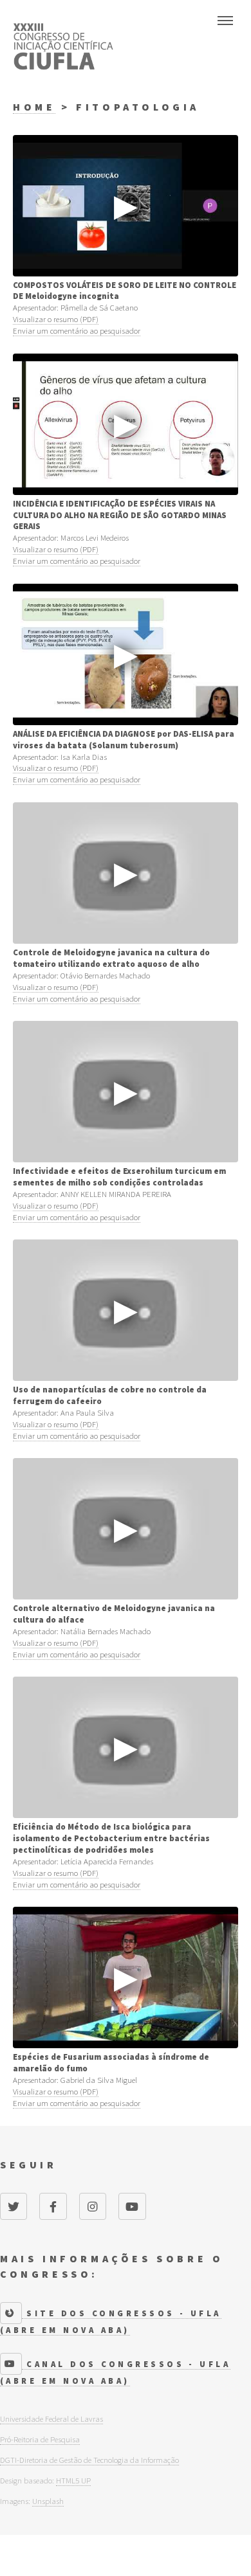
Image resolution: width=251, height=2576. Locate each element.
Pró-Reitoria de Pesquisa (40, 2439)
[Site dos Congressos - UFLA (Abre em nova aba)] (11, 2313)
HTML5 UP (73, 2480)
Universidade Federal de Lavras (51, 2418)
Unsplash (48, 2501)
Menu (225, 21)
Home (34, 107)
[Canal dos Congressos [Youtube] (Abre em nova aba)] (11, 2364)
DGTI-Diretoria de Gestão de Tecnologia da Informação (89, 2460)
